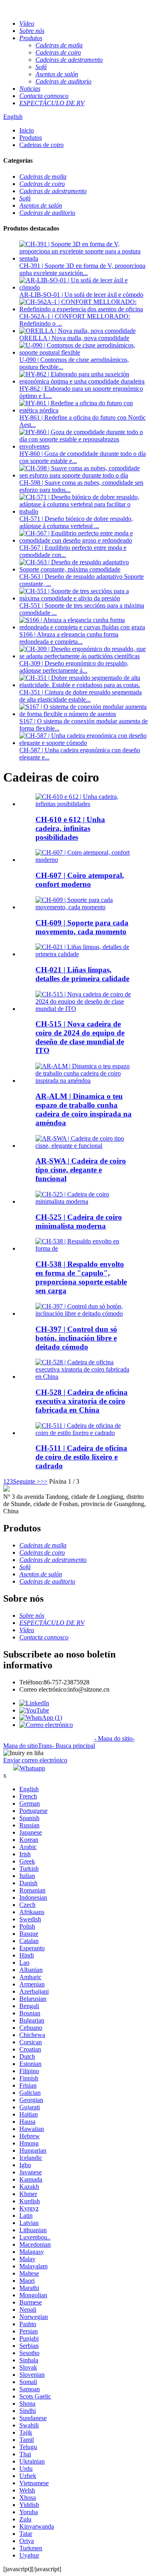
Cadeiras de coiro (41, 145)
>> (44, 1481)
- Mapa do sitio (113, 1738)
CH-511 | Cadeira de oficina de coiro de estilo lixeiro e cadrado (81, 1457)
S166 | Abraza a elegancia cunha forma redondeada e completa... (69, 638)
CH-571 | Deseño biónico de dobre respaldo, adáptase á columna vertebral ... (76, 522)
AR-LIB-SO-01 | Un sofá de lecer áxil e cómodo (81, 295)
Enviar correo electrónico (35, 1760)
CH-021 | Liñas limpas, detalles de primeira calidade (82, 974)
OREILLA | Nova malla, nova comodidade (74, 338)
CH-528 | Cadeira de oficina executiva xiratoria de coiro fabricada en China (82, 1401)
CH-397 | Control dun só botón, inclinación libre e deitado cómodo (76, 1338)
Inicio (27, 130)
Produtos (31, 138)
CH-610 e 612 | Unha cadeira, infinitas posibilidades (70, 828)
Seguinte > (27, 1481)
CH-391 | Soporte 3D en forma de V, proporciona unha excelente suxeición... (82, 269)
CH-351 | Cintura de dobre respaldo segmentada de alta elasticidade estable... (81, 696)
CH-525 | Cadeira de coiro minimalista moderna (79, 1222)
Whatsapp (32, 1768)
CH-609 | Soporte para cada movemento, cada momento (82, 927)
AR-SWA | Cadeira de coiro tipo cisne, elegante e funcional (81, 1170)
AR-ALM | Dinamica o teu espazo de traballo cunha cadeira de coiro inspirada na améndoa (84, 1109)
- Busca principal (73, 1746)
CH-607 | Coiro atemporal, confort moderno (80, 880)
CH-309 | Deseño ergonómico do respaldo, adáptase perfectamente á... (74, 667)
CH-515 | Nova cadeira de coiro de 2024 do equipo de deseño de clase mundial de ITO (80, 1037)
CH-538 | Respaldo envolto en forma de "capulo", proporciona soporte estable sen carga (81, 1277)
